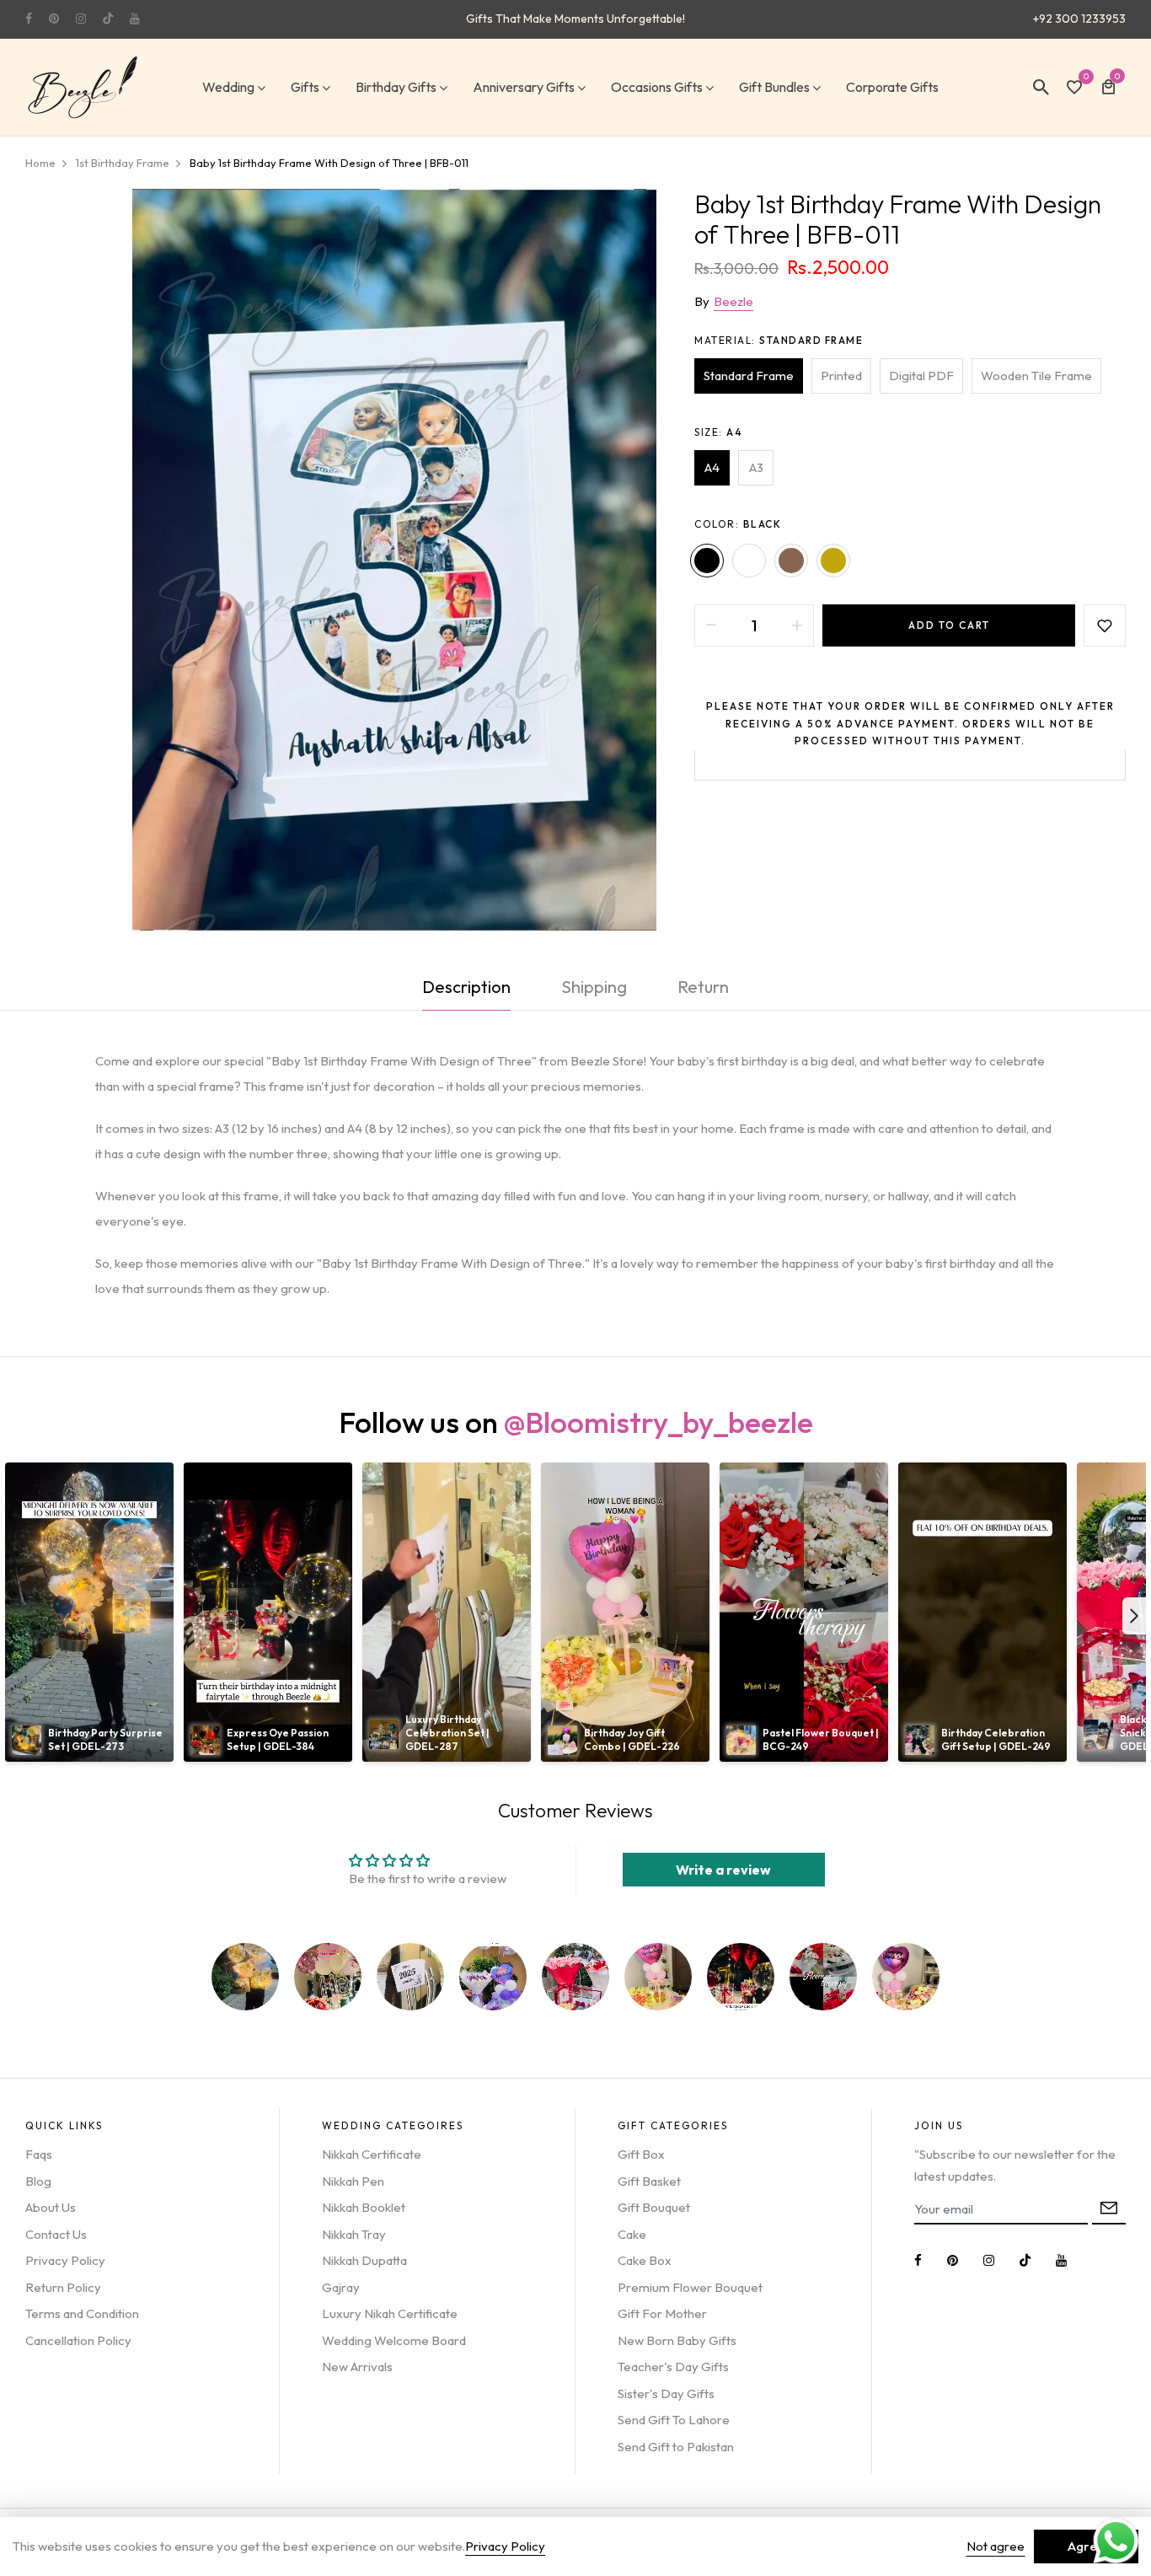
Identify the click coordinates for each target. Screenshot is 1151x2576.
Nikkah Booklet (364, 2207)
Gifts (305, 87)
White (749, 561)
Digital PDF (921, 376)
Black (707, 561)
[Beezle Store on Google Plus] (108, 19)
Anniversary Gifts (524, 87)
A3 (756, 467)
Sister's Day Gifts (666, 2394)
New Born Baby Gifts (677, 2340)
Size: (718, 432)
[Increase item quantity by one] (797, 625)
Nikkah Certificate (372, 2154)
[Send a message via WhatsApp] (1116, 2541)
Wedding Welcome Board (394, 2340)
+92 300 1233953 (1079, 19)
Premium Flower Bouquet (690, 2287)
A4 (712, 467)
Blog (38, 2181)
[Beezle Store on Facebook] (29, 19)
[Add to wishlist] (1105, 625)
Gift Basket (649, 2181)
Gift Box (641, 2154)
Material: (779, 340)
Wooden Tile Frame (1036, 376)
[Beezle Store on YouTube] (135, 19)
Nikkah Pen (353, 2181)
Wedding (228, 87)
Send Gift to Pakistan (676, 2447)
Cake (632, 2234)
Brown (791, 561)
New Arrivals (357, 2367)
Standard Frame (749, 376)
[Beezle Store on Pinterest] (54, 19)
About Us (51, 2207)
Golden (833, 561)
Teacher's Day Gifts (673, 2367)
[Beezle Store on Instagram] (81, 19)
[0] (1074, 89)
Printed (841, 376)
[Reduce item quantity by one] (711, 625)
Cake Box (645, 2260)
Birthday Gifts (396, 87)
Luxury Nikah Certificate (390, 2313)
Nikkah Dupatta (364, 2260)
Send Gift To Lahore (674, 2420)
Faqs (39, 2154)
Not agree (996, 2546)
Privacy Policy (65, 2260)
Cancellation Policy (78, 2340)
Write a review (723, 1870)
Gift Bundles (774, 87)
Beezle (733, 301)
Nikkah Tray (354, 2234)
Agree (1086, 2546)
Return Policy (63, 2287)
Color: (738, 524)
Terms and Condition (82, 2313)
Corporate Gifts (892, 87)
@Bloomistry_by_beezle (658, 1422)
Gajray (341, 2287)
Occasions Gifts (657, 87)
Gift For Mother (662, 2313)
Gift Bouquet (654, 2207)
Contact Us (56, 2234)
